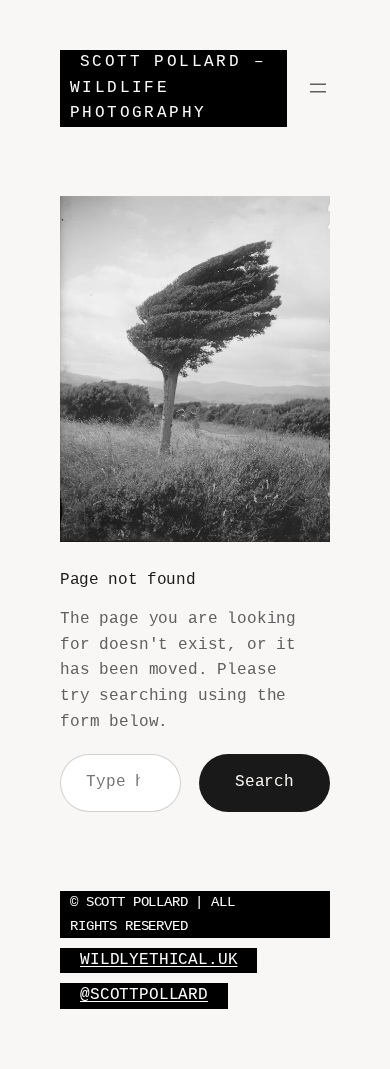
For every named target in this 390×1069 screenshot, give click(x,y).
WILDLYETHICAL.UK (158, 960)
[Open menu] (318, 88)
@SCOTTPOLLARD (144, 995)
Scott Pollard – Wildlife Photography (168, 87)
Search (264, 782)
